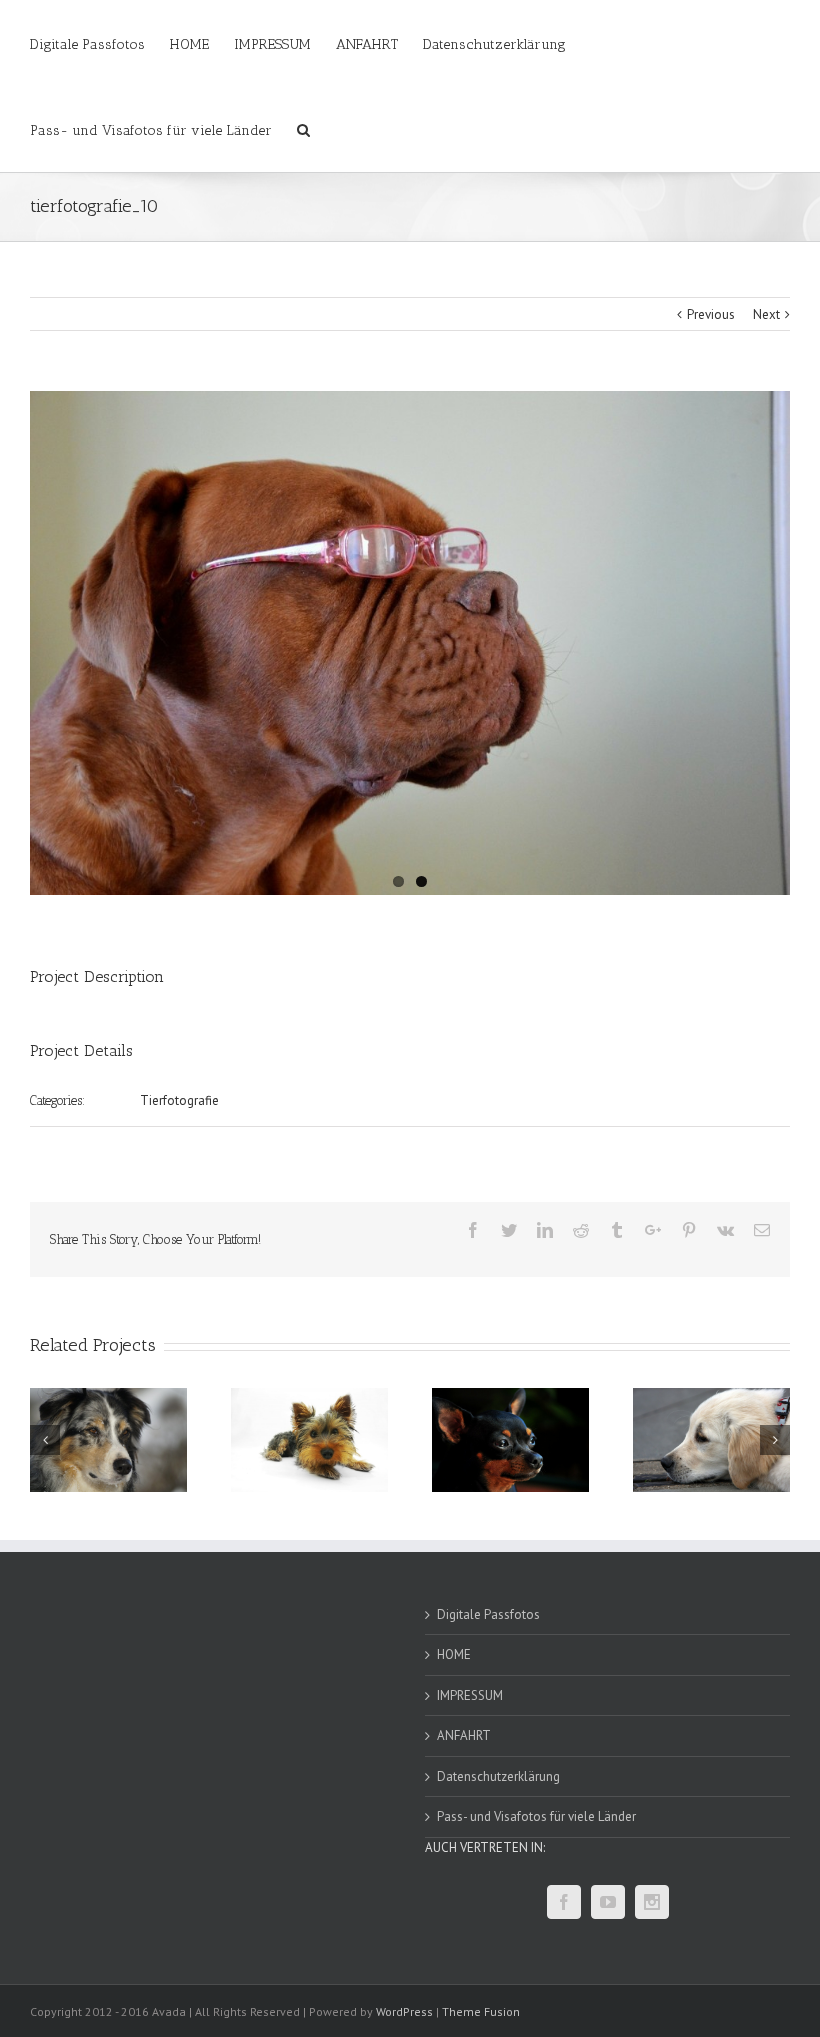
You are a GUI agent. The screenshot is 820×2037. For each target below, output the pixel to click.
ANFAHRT (464, 1735)
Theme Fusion (481, 2011)
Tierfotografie (179, 1100)
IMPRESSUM (470, 1695)
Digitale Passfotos (488, 1614)
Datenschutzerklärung (498, 1776)
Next (766, 314)
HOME (454, 1654)
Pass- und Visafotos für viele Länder (536, 1816)
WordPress (404, 2011)
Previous (711, 314)
